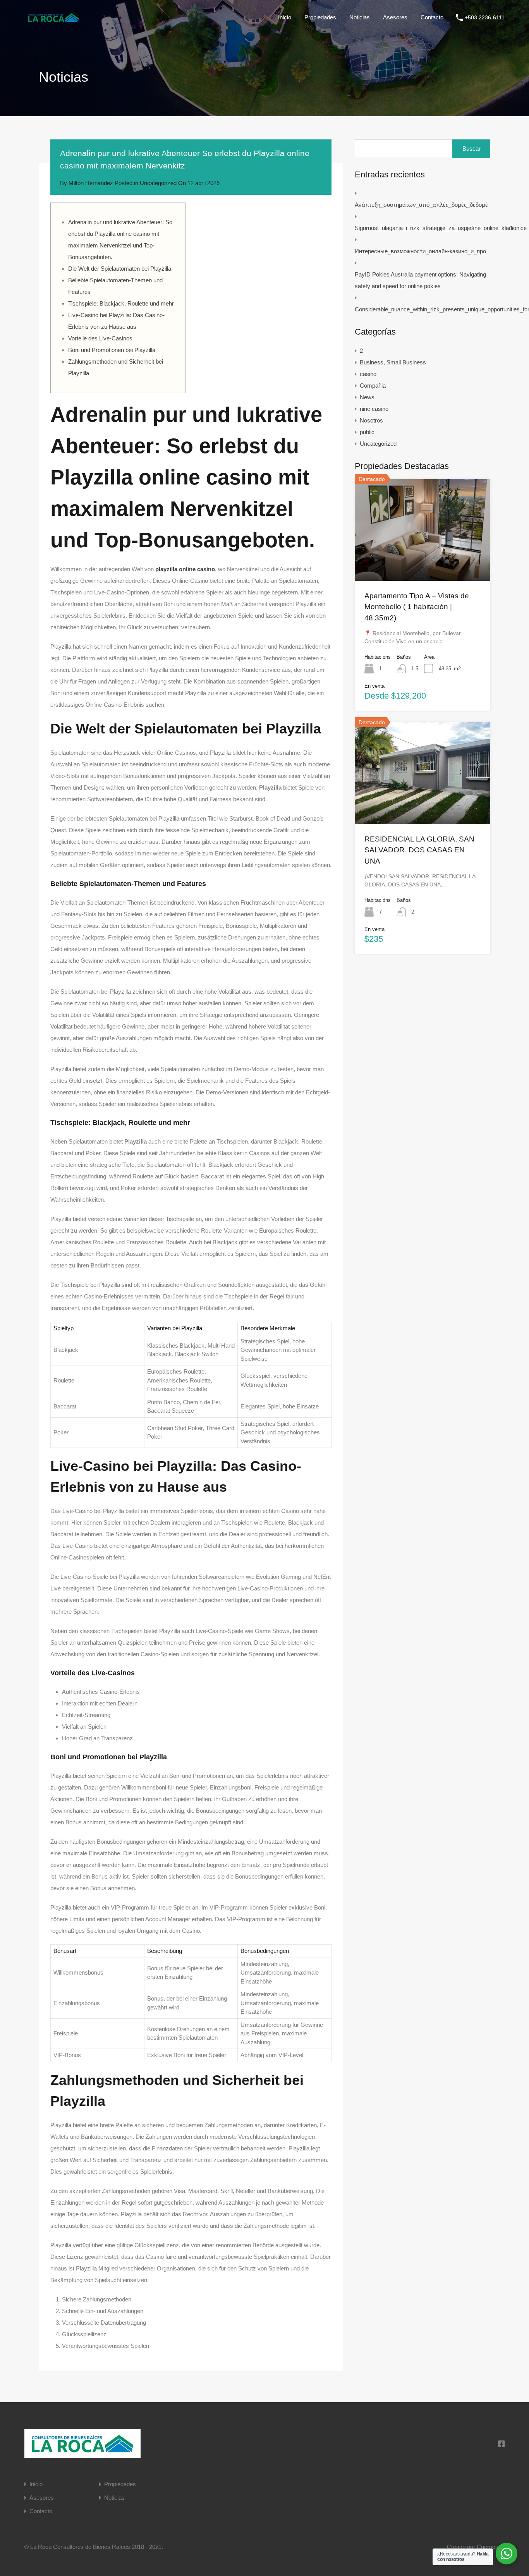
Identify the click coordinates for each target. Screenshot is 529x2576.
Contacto (432, 17)
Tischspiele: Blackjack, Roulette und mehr (121, 303)
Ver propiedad (423, 560)
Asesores (395, 17)
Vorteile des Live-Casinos (100, 338)
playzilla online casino (185, 569)
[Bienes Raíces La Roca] (53, 21)
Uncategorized (158, 183)
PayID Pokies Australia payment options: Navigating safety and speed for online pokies (420, 280)
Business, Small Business (393, 362)
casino (368, 374)
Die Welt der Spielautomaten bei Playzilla (120, 269)
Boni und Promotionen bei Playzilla (112, 350)
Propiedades (320, 17)
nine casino (374, 409)
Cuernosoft (491, 2547)
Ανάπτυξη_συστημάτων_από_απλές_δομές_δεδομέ (421, 205)
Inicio (285, 17)
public (367, 432)
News (367, 397)
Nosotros (371, 420)
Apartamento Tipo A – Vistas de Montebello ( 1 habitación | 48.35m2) (417, 607)
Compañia (373, 386)
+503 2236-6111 (485, 17)
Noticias (360, 17)
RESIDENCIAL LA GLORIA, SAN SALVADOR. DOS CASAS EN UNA (419, 850)
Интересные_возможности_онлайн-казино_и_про (420, 251)
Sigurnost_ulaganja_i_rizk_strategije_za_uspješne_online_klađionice (441, 228)
